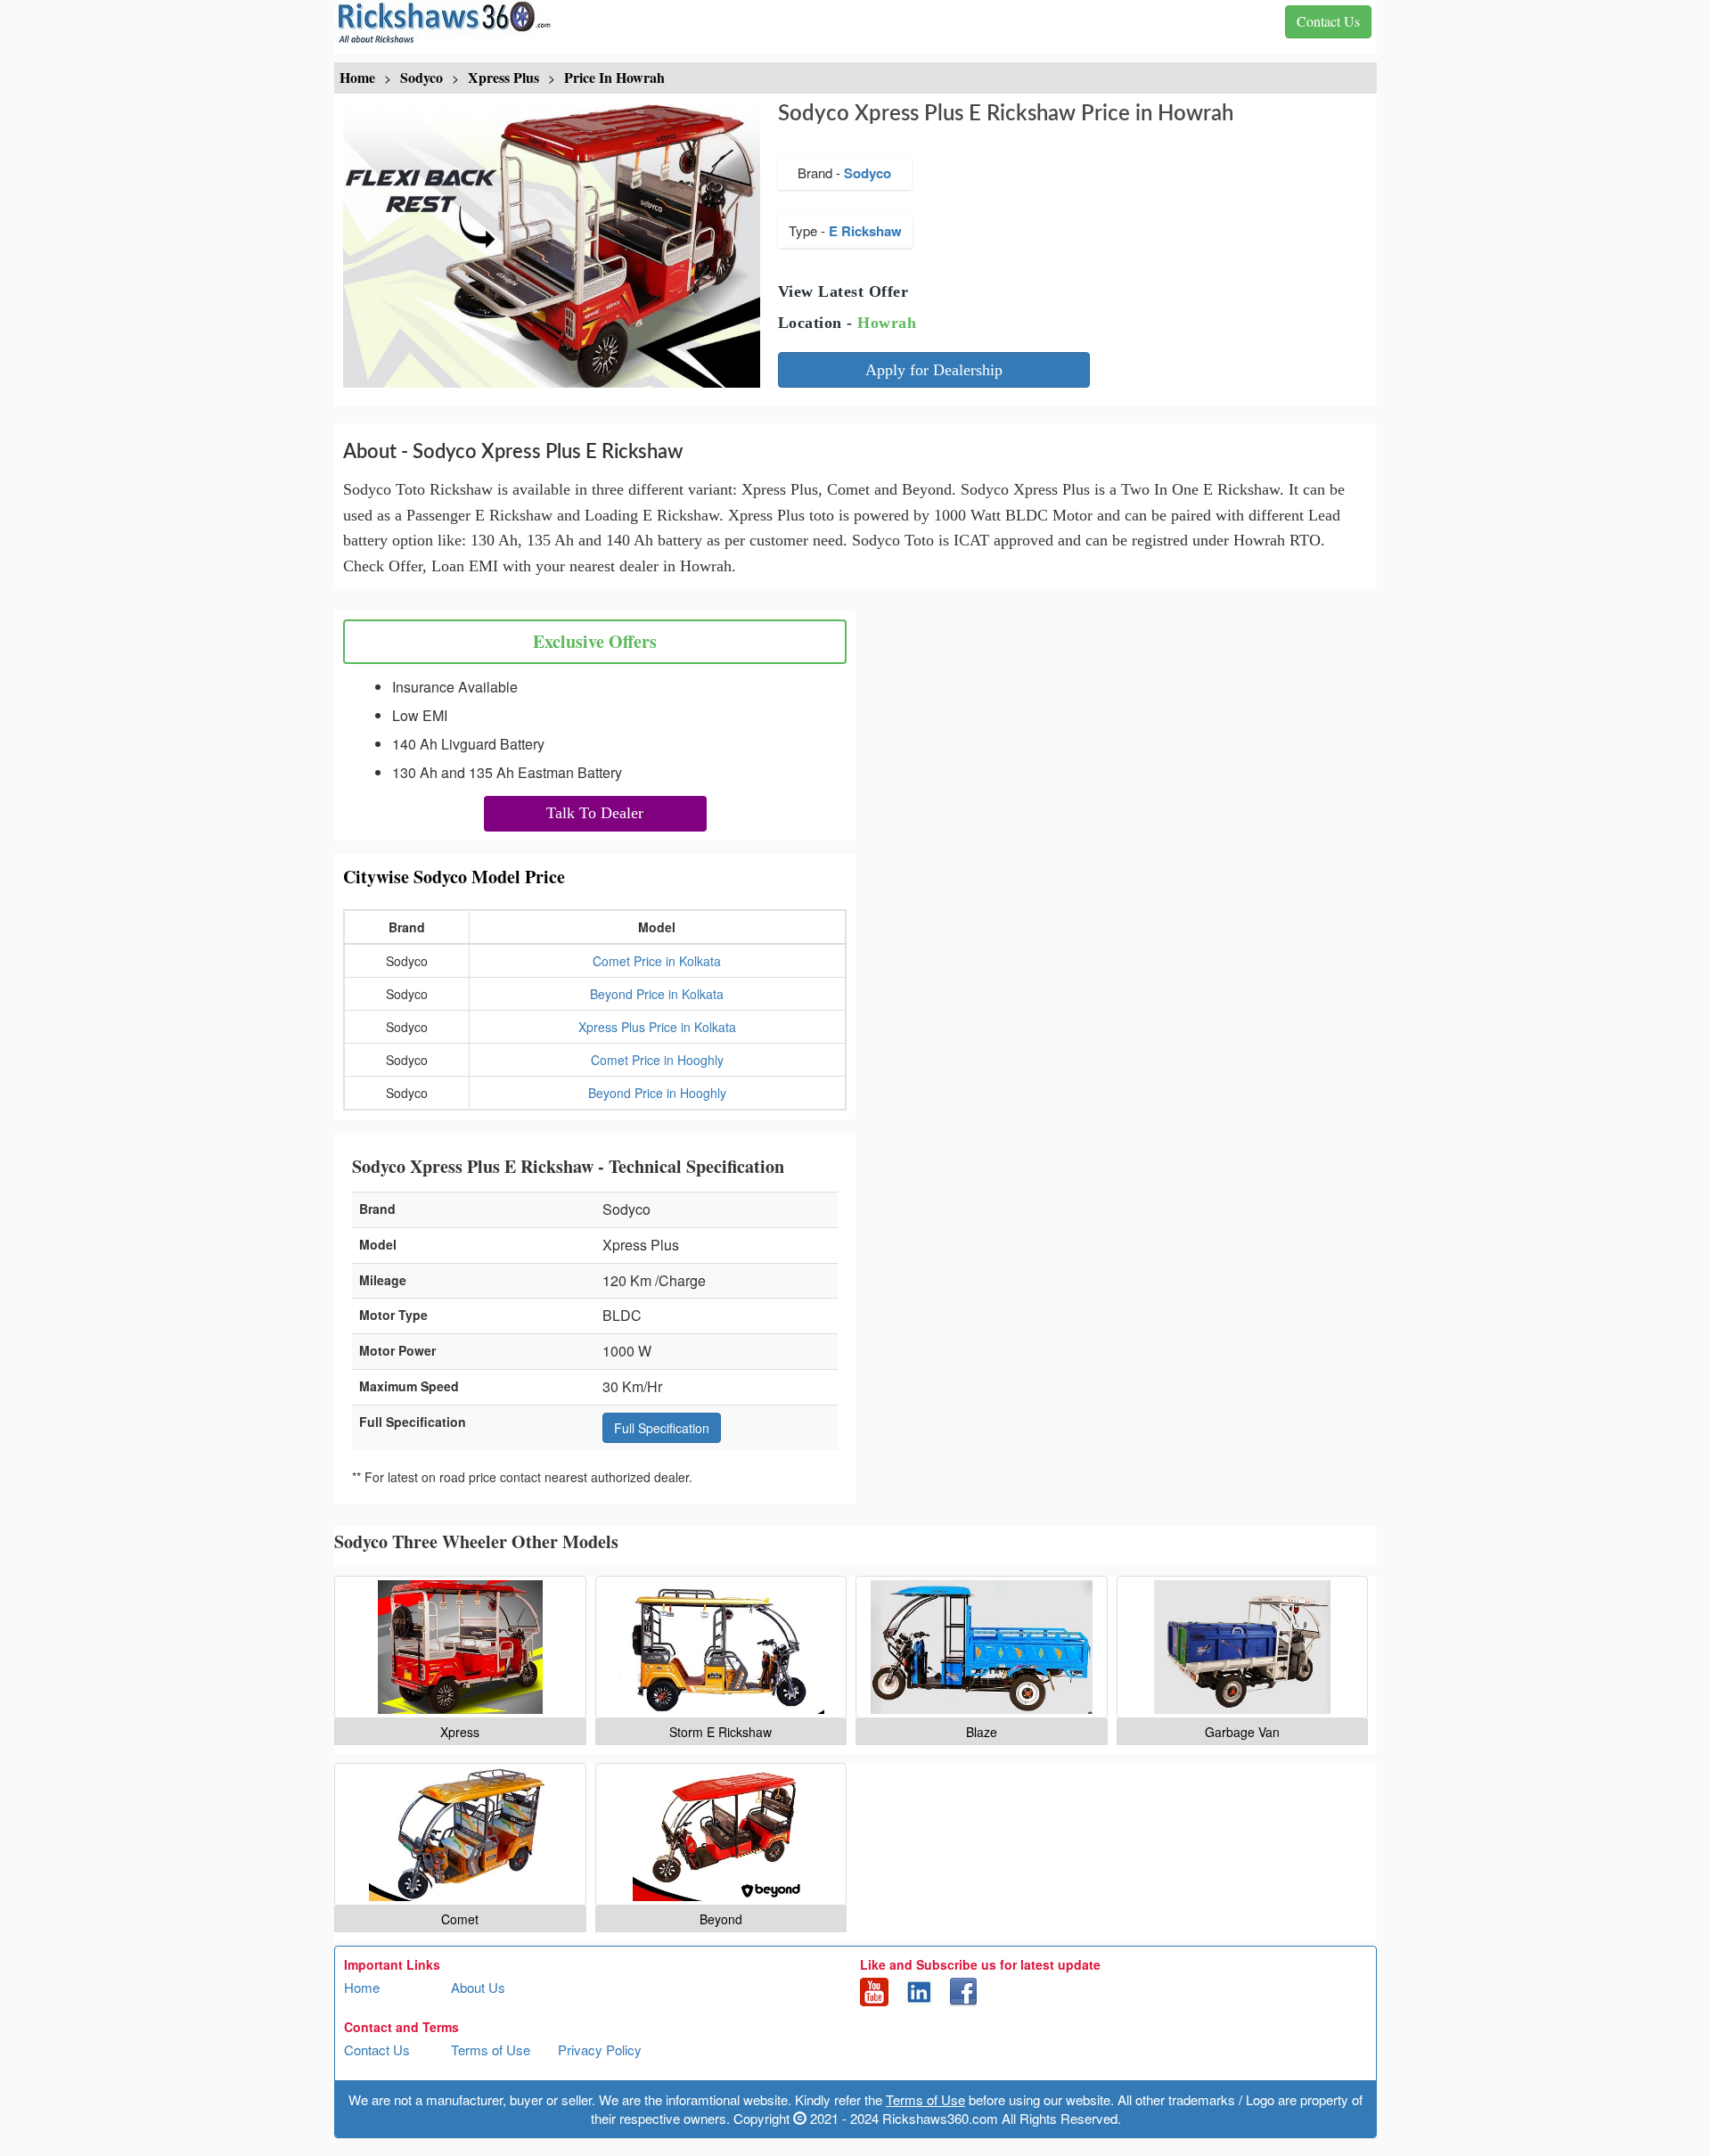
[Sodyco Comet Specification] (460, 1834)
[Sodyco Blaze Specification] (982, 1647)
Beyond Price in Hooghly (657, 1093)
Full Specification (662, 1428)
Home (362, 1987)
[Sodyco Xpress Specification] (460, 1647)
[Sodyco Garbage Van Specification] (1243, 1647)
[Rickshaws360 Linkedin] (919, 1990)
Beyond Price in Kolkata (657, 994)
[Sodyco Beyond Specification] (721, 1834)
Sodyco (868, 173)
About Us (478, 1987)
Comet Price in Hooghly (657, 1060)
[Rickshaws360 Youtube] (874, 1990)
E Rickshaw (865, 231)
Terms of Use (491, 2049)
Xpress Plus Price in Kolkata (657, 1027)
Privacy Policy (600, 2049)
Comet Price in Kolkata (657, 961)
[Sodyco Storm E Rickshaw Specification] (721, 1647)
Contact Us (377, 2049)
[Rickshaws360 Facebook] (963, 1990)
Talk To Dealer (595, 813)
